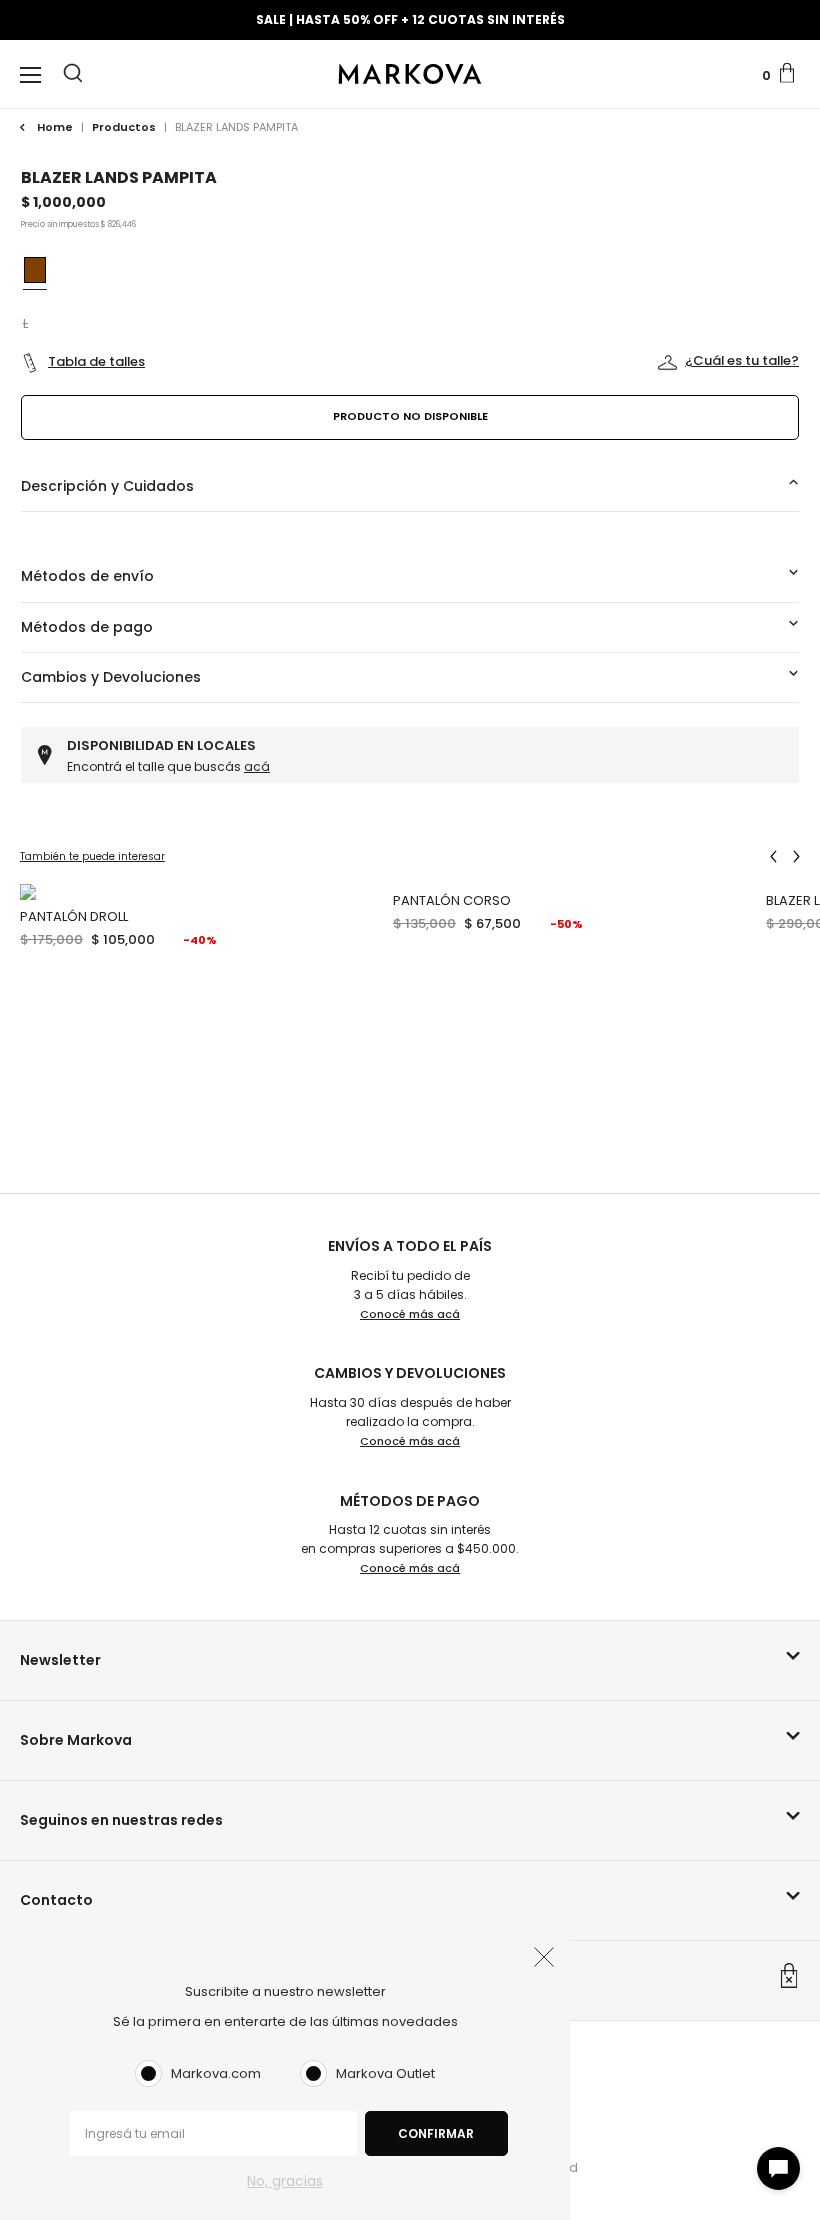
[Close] (783, 34)
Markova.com (216, 2073)
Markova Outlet (385, 2073)
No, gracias (285, 2181)
